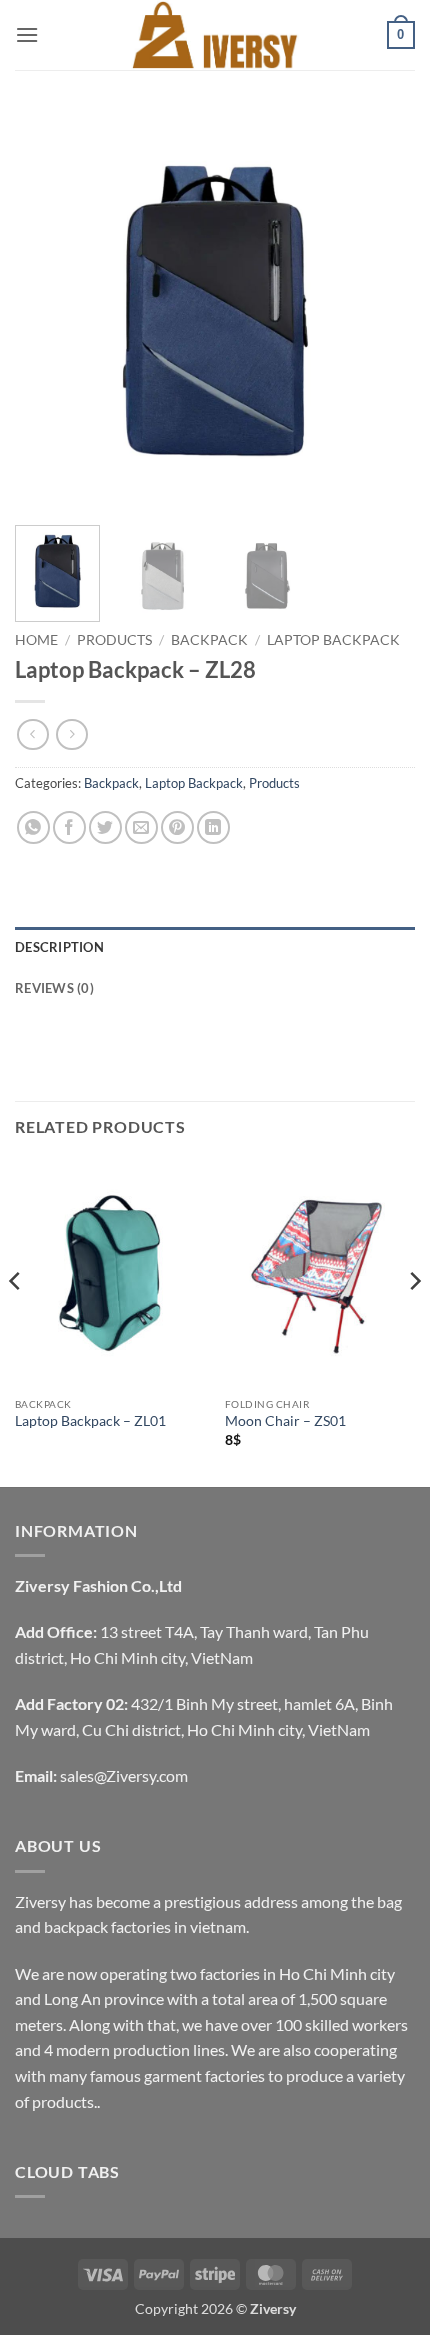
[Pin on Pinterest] (177, 827)
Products (114, 640)
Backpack (209, 640)
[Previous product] (71, 734)
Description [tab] (59, 947)
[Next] (382, 310)
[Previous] (48, 310)
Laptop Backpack (333, 640)
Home (36, 640)
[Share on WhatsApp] (33, 827)
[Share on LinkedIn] (213, 827)
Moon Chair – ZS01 (285, 1421)
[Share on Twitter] (105, 827)
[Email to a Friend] (141, 827)
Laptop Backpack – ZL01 (90, 1421)
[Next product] (32, 734)
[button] (27, 34)
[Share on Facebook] (69, 827)
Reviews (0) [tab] (54, 988)
